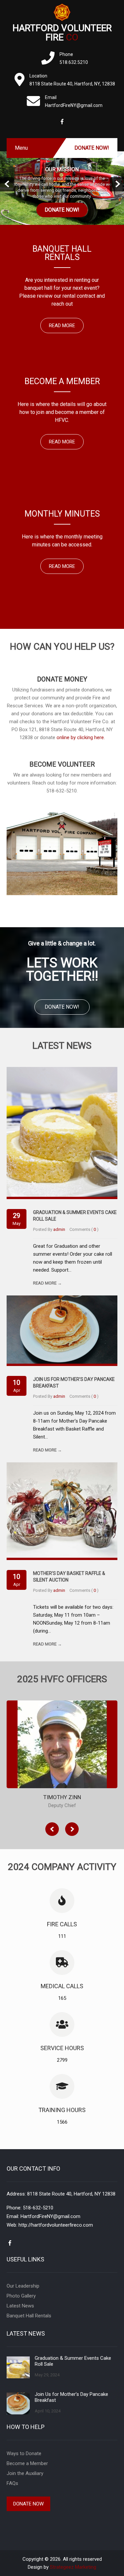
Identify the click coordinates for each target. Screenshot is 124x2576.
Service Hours (62, 2048)
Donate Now (28, 2504)
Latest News (20, 2306)
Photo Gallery (21, 2296)
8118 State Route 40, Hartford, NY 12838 (71, 2194)
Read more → (47, 1283)
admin (59, 1229)
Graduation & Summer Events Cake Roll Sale (73, 2361)
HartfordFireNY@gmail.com (50, 2216)
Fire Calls (62, 1924)
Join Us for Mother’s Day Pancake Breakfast (71, 2397)
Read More (62, 326)
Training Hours (62, 2110)
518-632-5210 (38, 2208)
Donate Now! (92, 148)
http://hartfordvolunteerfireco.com (56, 2225)
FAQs (12, 2483)
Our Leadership (23, 2286)
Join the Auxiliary (25, 2473)
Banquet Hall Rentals (29, 2316)
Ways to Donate (24, 2453)
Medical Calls (62, 1986)
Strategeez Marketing (73, 2567)
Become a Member (27, 2463)
